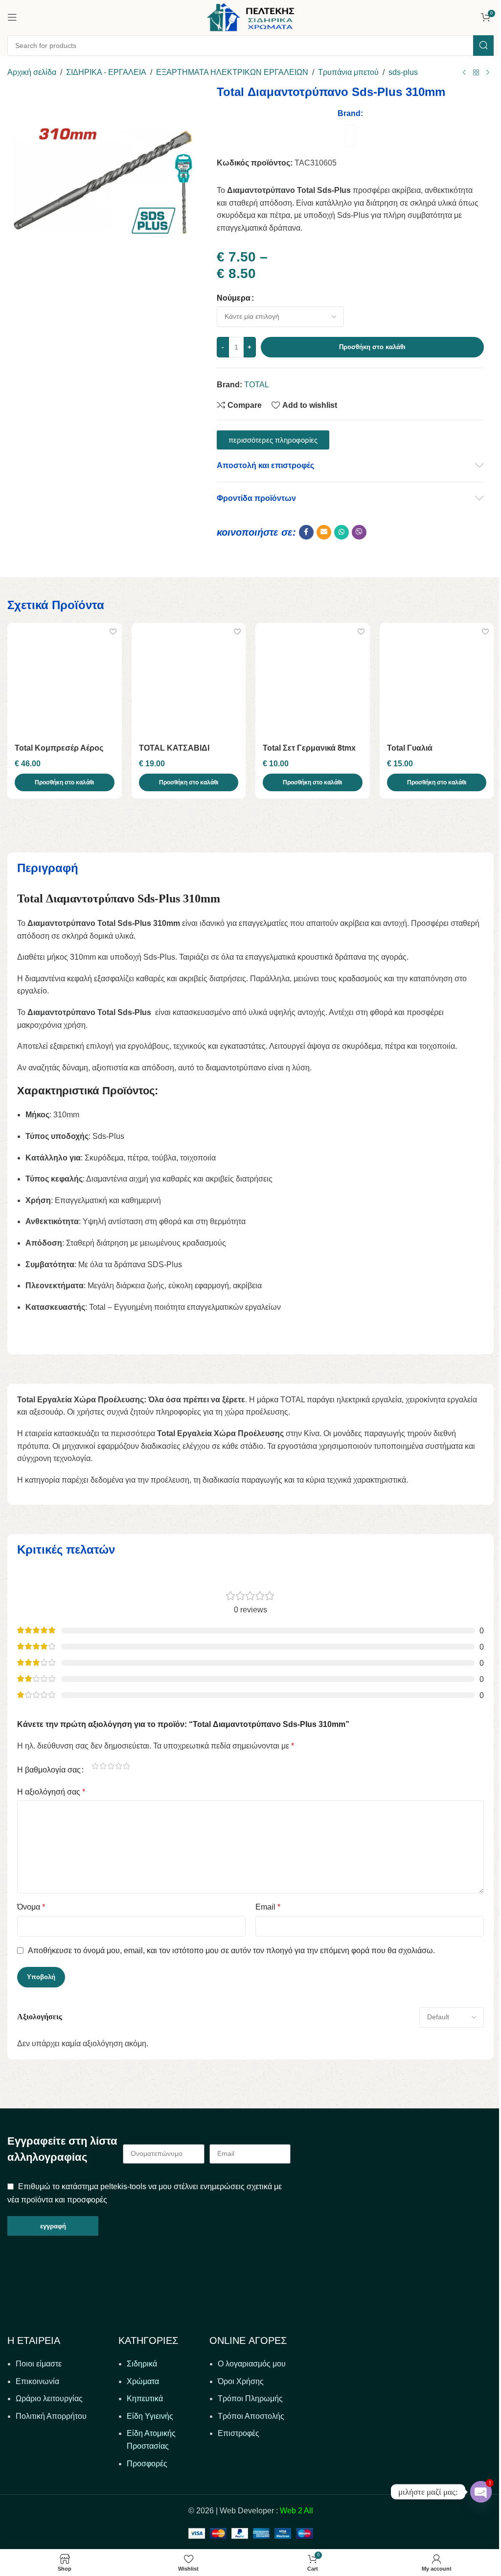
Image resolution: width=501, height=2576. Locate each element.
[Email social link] (324, 532)
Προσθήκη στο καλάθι (372, 347)
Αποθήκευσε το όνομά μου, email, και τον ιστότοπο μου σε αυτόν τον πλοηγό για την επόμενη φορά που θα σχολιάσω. (231, 1950)
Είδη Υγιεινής (150, 2416)
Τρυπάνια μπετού (348, 72)
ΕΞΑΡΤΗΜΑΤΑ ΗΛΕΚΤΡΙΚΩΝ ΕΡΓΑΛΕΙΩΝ (232, 72)
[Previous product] (464, 73)
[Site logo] (250, 16)
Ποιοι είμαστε (39, 2364)
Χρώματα (143, 2381)
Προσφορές (147, 2464)
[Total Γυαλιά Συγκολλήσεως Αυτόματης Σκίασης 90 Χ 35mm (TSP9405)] (437, 680)
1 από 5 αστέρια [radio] (95, 1766)
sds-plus (403, 72)
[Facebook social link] (306, 532)
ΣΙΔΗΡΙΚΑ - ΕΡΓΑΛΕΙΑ (106, 72)
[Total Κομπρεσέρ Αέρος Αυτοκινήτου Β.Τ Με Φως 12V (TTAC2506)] (65, 680)
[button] (65, 782)
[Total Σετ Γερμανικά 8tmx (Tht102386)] (313, 680)
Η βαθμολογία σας (49, 1770)
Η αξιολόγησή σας (51, 1792)
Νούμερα (234, 298)
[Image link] (101, 2284)
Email (268, 1907)
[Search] (483, 46)
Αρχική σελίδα (32, 72)
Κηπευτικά (145, 2399)
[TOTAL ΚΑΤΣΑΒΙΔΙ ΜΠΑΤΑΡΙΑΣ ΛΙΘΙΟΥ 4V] (189, 680)
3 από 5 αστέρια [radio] (111, 1766)
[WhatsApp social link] (342, 532)
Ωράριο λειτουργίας (49, 2399)
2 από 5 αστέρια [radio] (103, 1766)
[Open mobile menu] (12, 17)
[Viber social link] (359, 532)
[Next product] (488, 73)
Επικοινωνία (37, 2381)
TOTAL (257, 385)
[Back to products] (476, 73)
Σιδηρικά (142, 2364)
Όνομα (31, 1907)
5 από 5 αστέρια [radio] (126, 1766)
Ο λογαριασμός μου (252, 2364)
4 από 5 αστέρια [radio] (118, 1766)
